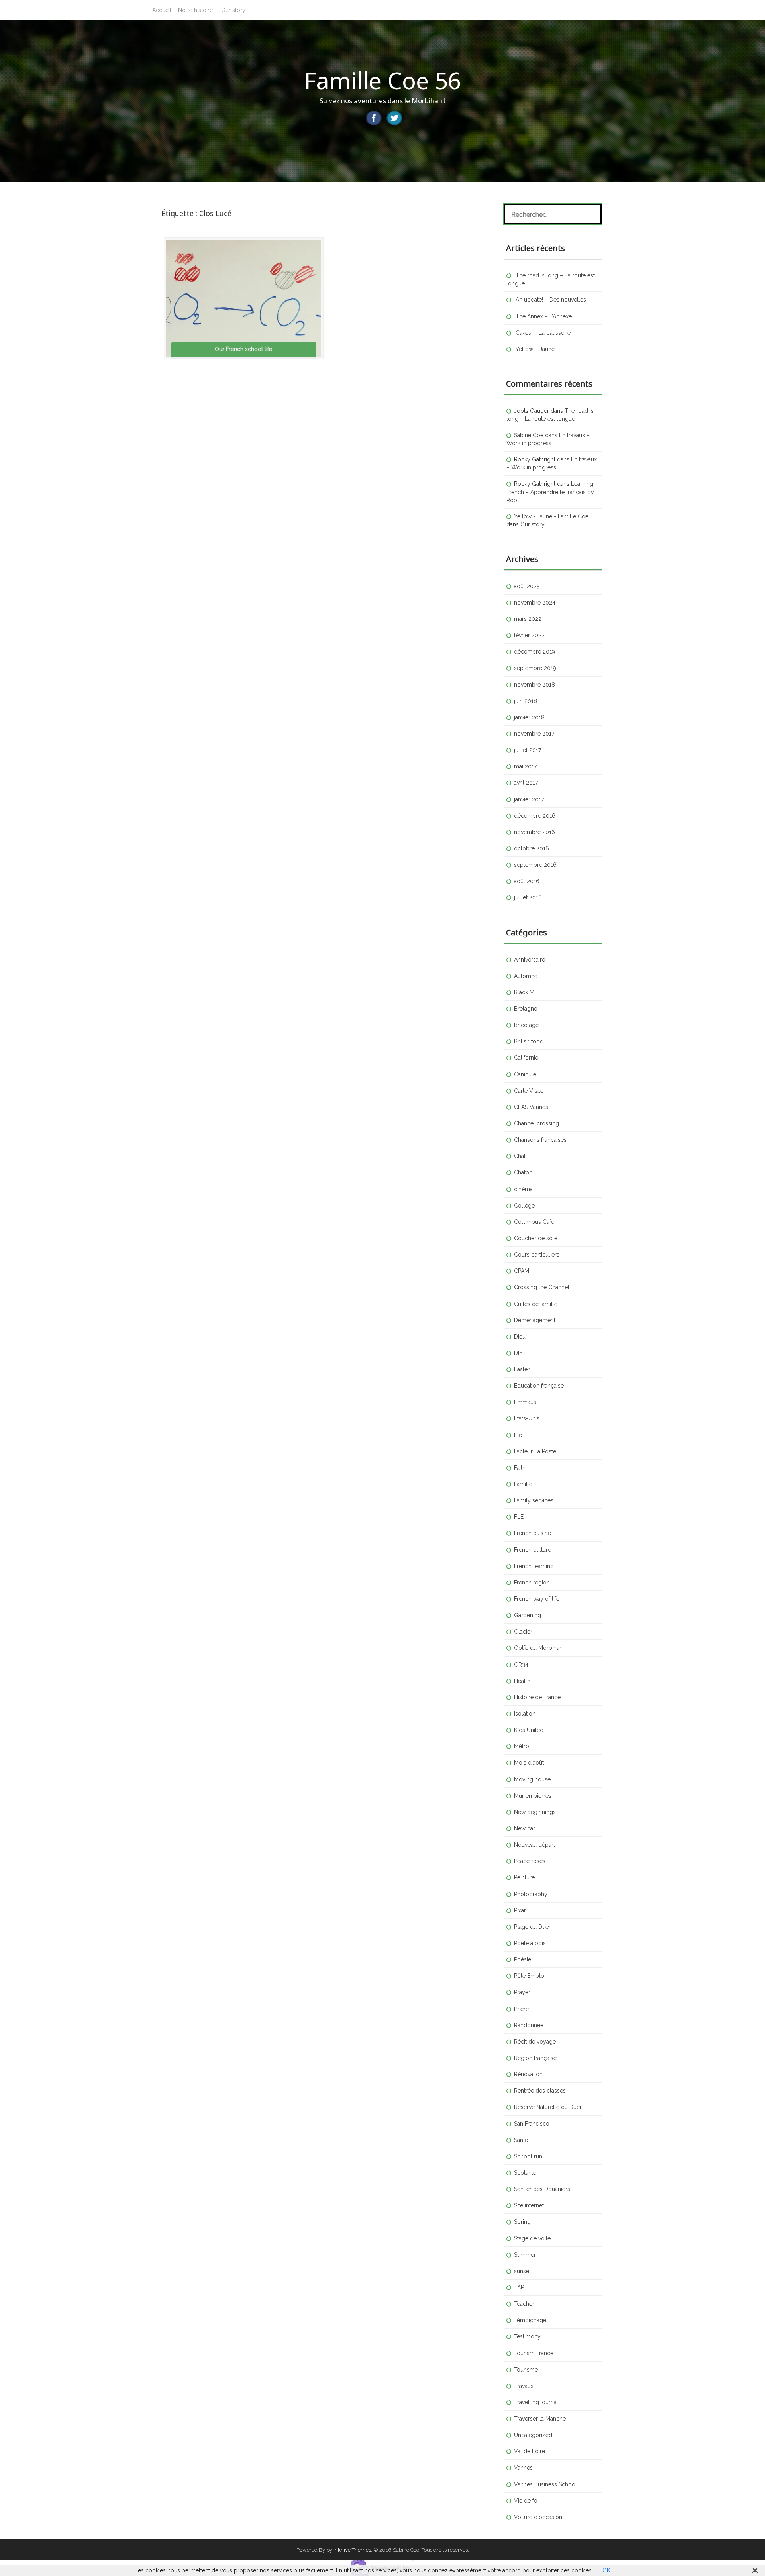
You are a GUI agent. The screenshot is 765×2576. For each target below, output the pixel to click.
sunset (522, 2271)
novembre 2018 (535, 685)
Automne (526, 976)
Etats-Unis (527, 1418)
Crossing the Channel (542, 1287)
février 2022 (529, 635)
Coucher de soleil (537, 1238)
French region (532, 1583)
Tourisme (526, 2370)
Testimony (527, 2336)
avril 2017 (526, 783)
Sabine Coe (529, 435)
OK (606, 2570)
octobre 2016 (532, 848)
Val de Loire (530, 2451)
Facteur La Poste (535, 1451)
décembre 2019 (535, 652)
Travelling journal (536, 2402)
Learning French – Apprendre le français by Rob (550, 492)
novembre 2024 (535, 603)
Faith (520, 1468)
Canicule (525, 1074)
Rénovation (528, 2074)
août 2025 (527, 586)
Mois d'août (529, 1763)
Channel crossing (536, 1123)
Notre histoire (195, 10)
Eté (518, 1435)
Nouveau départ (535, 1845)
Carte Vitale (529, 1091)
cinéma (523, 1189)
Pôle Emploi (530, 1976)
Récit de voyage (535, 2042)
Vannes (523, 2468)
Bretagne (526, 1009)
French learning (534, 1566)
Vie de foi (526, 2501)
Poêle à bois (530, 1943)
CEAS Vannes (531, 1107)
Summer (525, 2255)
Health (522, 1681)
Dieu (520, 1337)
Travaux (524, 2386)
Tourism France (534, 2353)
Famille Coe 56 (382, 80)
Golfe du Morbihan (538, 1648)
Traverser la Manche (540, 2419)
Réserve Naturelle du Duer (548, 2107)
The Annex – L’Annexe (544, 316)
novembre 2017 (534, 734)
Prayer (522, 1992)
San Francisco (532, 2124)
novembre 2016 (535, 832)
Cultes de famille (536, 1304)
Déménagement (535, 1320)
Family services (534, 1500)
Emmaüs (525, 1402)
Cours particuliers (537, 1255)
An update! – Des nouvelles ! (552, 300)
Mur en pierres (533, 1796)
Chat (520, 1156)
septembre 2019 (535, 668)
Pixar (520, 1910)
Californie (526, 1058)
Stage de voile (532, 2238)
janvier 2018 (529, 717)
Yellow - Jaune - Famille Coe (551, 516)
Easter (522, 1369)
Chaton (523, 1172)
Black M (524, 992)
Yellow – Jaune (535, 349)
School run (528, 2156)
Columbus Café (534, 1222)
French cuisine (533, 1533)
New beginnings (535, 1812)
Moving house (532, 1779)
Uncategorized (533, 2435)
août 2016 (527, 881)
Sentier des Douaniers (542, 2189)
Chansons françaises (540, 1140)
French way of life (537, 1599)
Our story (233, 10)
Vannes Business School (545, 2484)
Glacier (523, 1632)
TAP (519, 2287)
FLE (519, 1517)
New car (525, 1828)
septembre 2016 (535, 865)
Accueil (162, 10)
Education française (539, 1386)
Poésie (523, 1959)
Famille (523, 1484)
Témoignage (530, 2320)
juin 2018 (526, 701)
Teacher (524, 2304)
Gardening (528, 1615)
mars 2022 (528, 619)
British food (529, 1041)
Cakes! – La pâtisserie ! (544, 333)
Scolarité (525, 2173)
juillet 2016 (528, 897)
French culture (533, 1550)
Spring (522, 2222)
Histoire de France (537, 1697)
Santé (521, 2140)
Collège (524, 1206)
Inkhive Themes (352, 2550)
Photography (531, 1894)
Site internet (529, 2205)
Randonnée (529, 2025)
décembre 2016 (535, 816)
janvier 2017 (529, 799)
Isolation (525, 1714)
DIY (518, 1353)
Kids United (529, 1730)
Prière (521, 2009)
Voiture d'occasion (538, 2517)
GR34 (521, 1665)
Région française (535, 2058)
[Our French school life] (244, 298)
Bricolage (526, 1025)
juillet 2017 (528, 750)
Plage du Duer (532, 1927)
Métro (522, 1746)
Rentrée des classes (540, 2091)
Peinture (524, 1877)
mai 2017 (525, 766)
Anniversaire (530, 960)
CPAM (522, 1271)
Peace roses (530, 1861)
